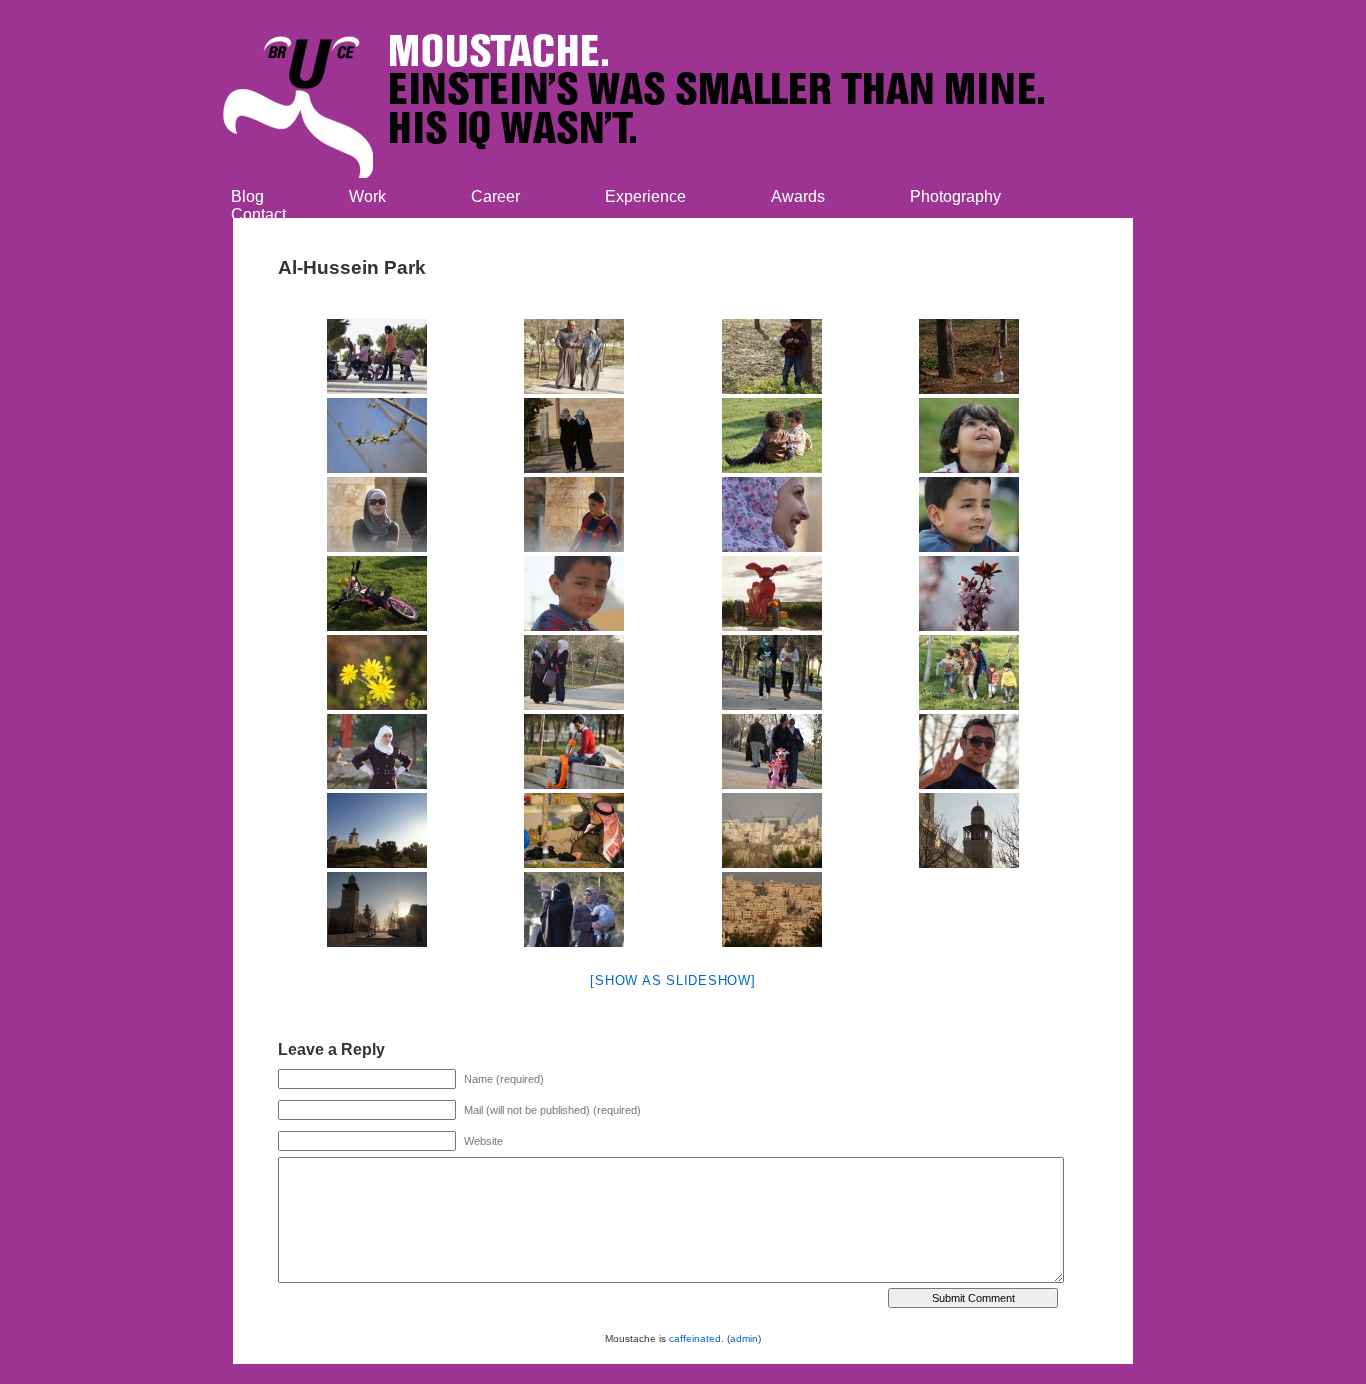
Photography (955, 196)
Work (367, 196)
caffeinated (695, 1338)
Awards (798, 196)
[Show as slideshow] (672, 980)
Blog (247, 196)
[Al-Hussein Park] (377, 356)
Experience (645, 196)
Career (495, 196)
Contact (258, 214)
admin (744, 1338)
